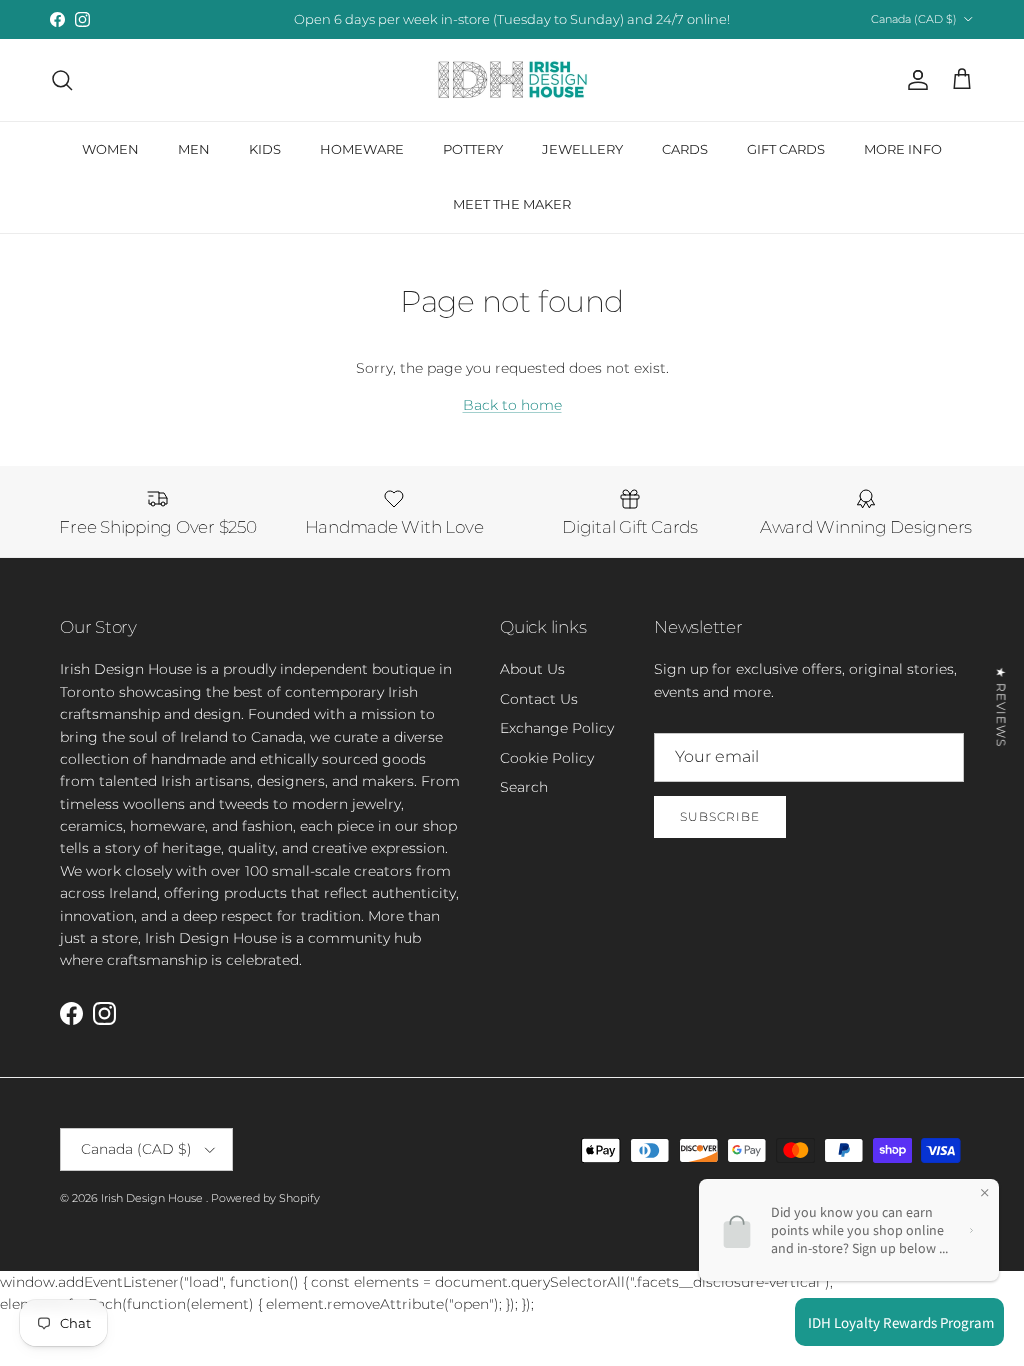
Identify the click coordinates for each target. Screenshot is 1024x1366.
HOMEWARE (362, 149)
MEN (194, 149)
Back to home (512, 405)
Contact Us (539, 699)
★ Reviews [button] (1001, 707)
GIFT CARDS (786, 149)
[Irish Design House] (512, 80)
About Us (532, 669)
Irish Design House (153, 1198)
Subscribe (720, 816)
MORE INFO (903, 149)
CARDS (685, 149)
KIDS (265, 149)
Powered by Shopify (265, 1198)
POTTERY (473, 149)
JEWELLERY (582, 149)
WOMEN (110, 149)
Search (524, 787)
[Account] (914, 80)
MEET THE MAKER (512, 204)
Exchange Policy (557, 728)
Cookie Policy (547, 758)
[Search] (62, 80)
